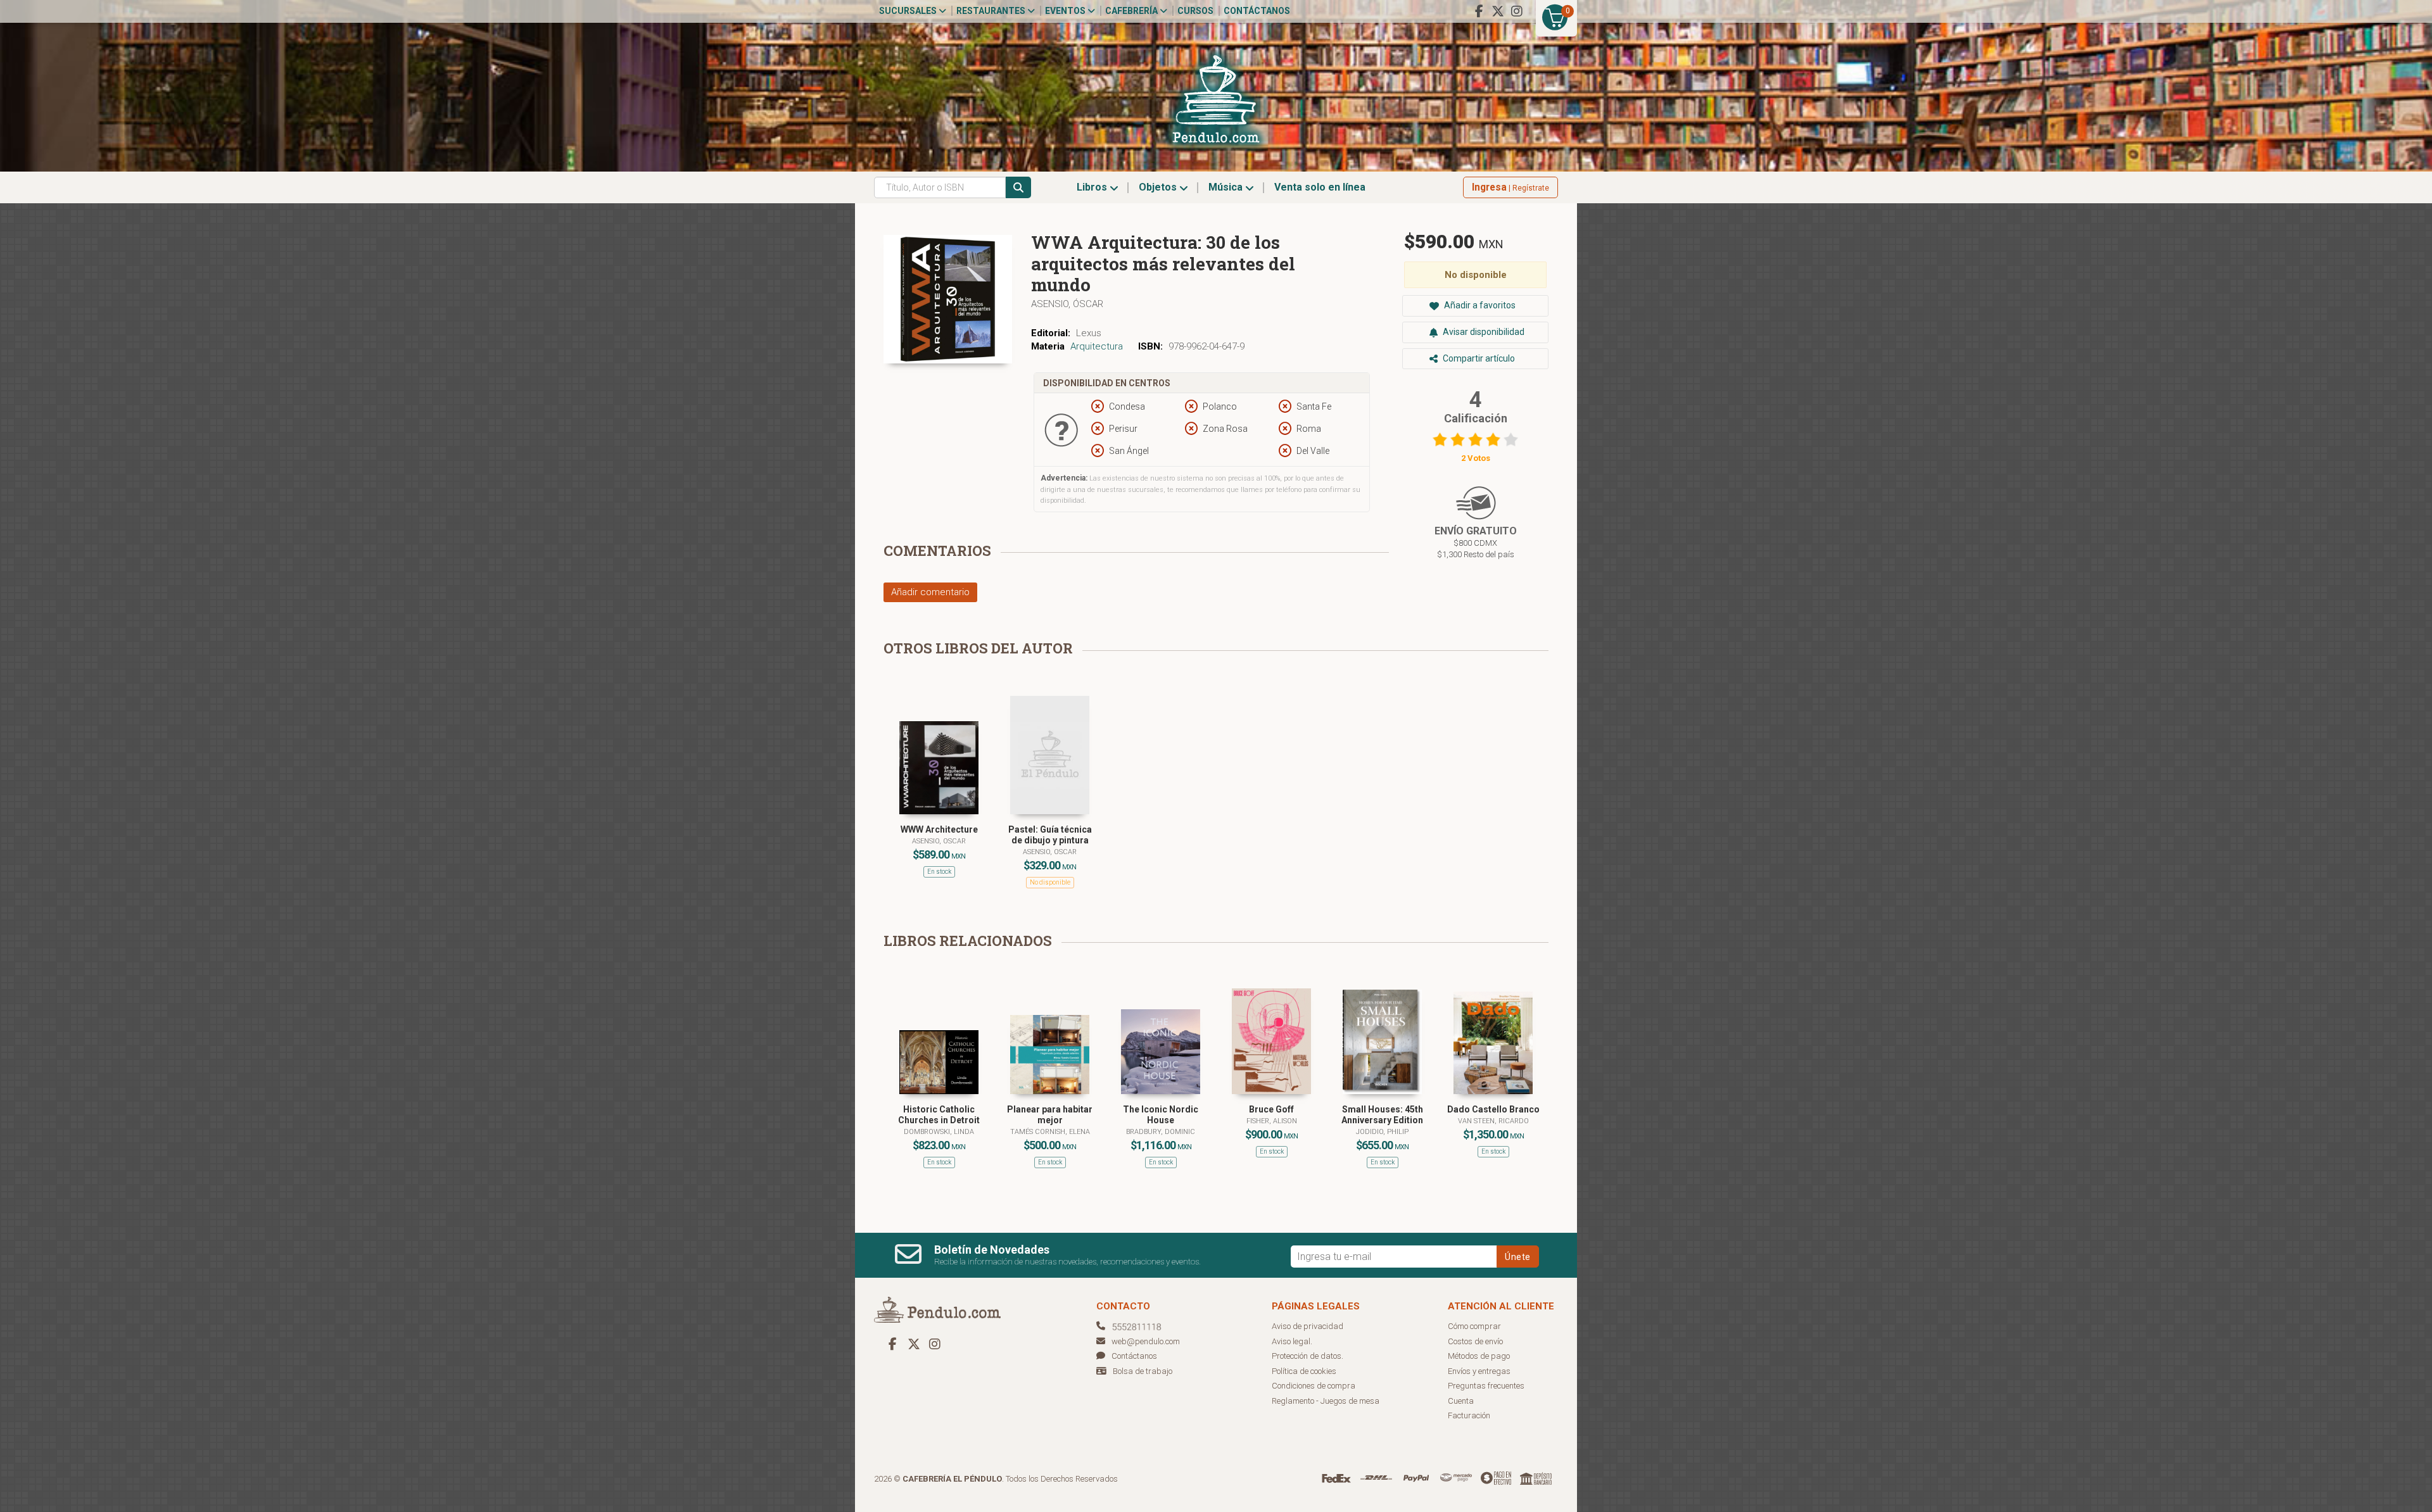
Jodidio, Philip (1382, 1132)
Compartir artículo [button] (1478, 358)
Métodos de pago (1479, 1356)
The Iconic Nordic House (1161, 1115)
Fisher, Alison (1272, 1121)
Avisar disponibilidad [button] (1483, 332)
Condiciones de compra (1314, 1386)
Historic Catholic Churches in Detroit (939, 1115)
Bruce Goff (1271, 1109)
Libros (1093, 187)
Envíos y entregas (1479, 1371)
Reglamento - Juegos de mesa (1326, 1401)
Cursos (1195, 11)
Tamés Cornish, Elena (1050, 1132)
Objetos (1159, 187)
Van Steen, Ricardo (1493, 1121)
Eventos (1066, 11)
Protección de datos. (1308, 1356)
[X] (1498, 11)
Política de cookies (1304, 1371)
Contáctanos (1257, 11)
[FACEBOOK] (1479, 11)
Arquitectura (1097, 346)
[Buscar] (1018, 187)
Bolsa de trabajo (1143, 1371)
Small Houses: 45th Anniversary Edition (1382, 1115)
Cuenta (1461, 1401)
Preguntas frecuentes (1486, 1386)
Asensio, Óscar (1067, 304)
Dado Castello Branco (1493, 1109)
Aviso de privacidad (1308, 1326)
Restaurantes (992, 11)
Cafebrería (1132, 11)
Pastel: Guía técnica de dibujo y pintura (1050, 835)
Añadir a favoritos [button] (1479, 305)
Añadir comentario (930, 592)
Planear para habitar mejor (1050, 1115)
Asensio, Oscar (939, 841)
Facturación (1469, 1415)
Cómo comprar (1474, 1326)
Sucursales (909, 11)
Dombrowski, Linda (939, 1132)
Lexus (1089, 333)
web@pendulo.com (1146, 1341)
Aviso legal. (1292, 1341)
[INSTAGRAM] (1517, 11)
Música (1227, 187)
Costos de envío (1475, 1341)
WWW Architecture (939, 829)
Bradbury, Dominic (1161, 1132)
